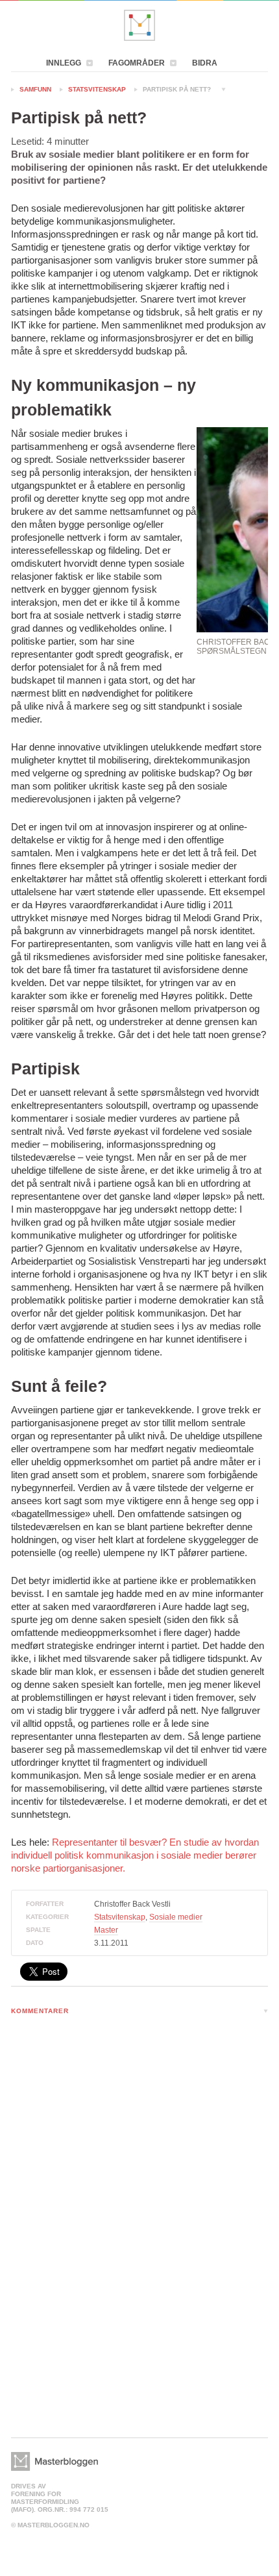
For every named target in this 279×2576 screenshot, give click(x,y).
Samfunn (35, 89)
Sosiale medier (176, 1917)
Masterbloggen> (55, 2461)
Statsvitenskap (97, 89)
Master (106, 1930)
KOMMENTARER (40, 2011)
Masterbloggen (139, 25)
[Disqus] (139, 2194)
